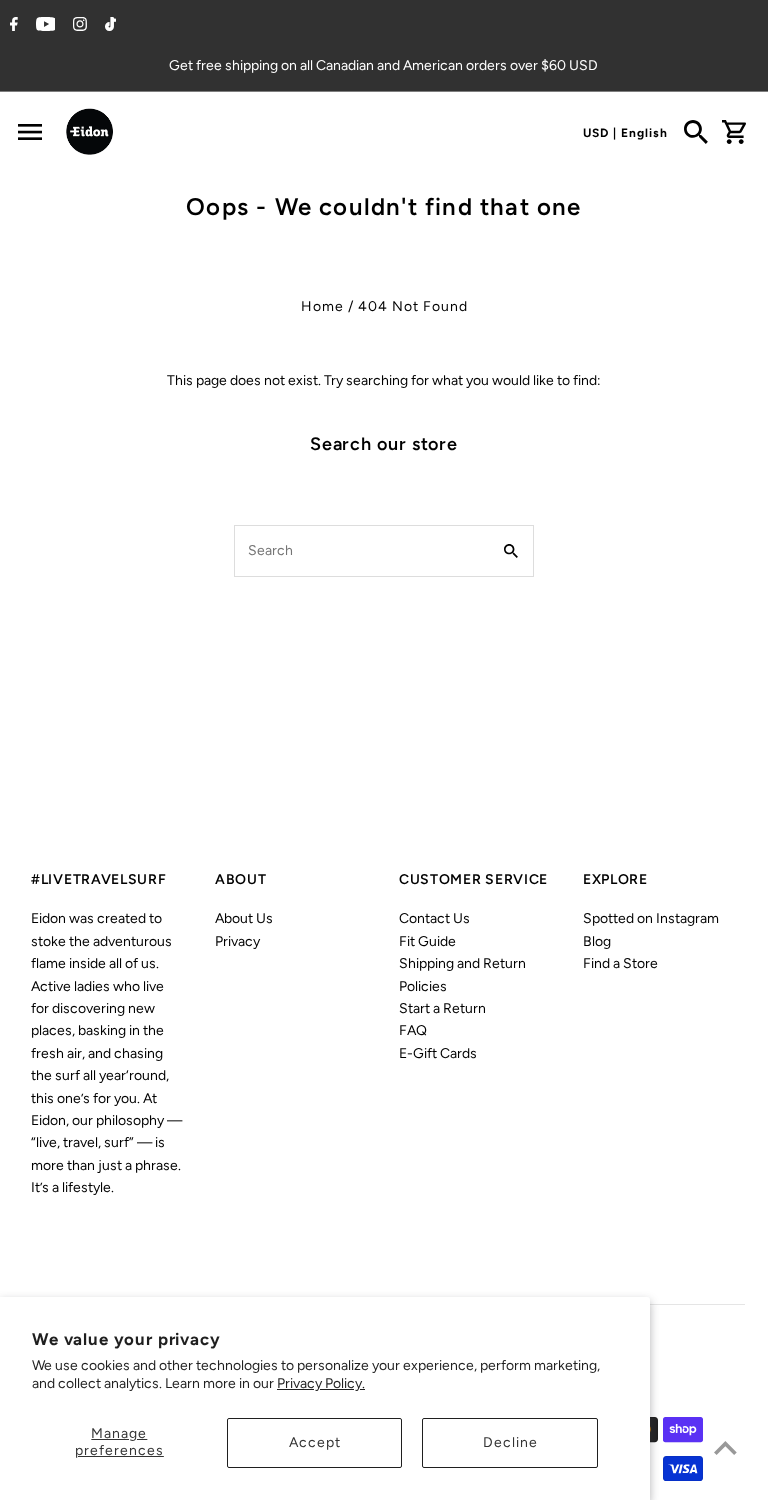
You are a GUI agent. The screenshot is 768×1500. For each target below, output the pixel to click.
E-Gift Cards (438, 1053)
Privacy (237, 941)
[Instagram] (77, 26)
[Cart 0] (734, 132)
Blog (597, 941)
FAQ (413, 1030)
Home (322, 306)
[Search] (696, 132)
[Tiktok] (108, 26)
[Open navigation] (30, 132)
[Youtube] (43, 26)
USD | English (625, 133)
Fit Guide (427, 941)
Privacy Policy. (321, 1383)
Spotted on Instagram (651, 918)
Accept (315, 1442)
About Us (244, 918)
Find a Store (620, 963)
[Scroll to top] (725, 1447)
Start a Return (442, 1008)
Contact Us (434, 918)
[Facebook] (11, 26)
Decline (510, 1442)
